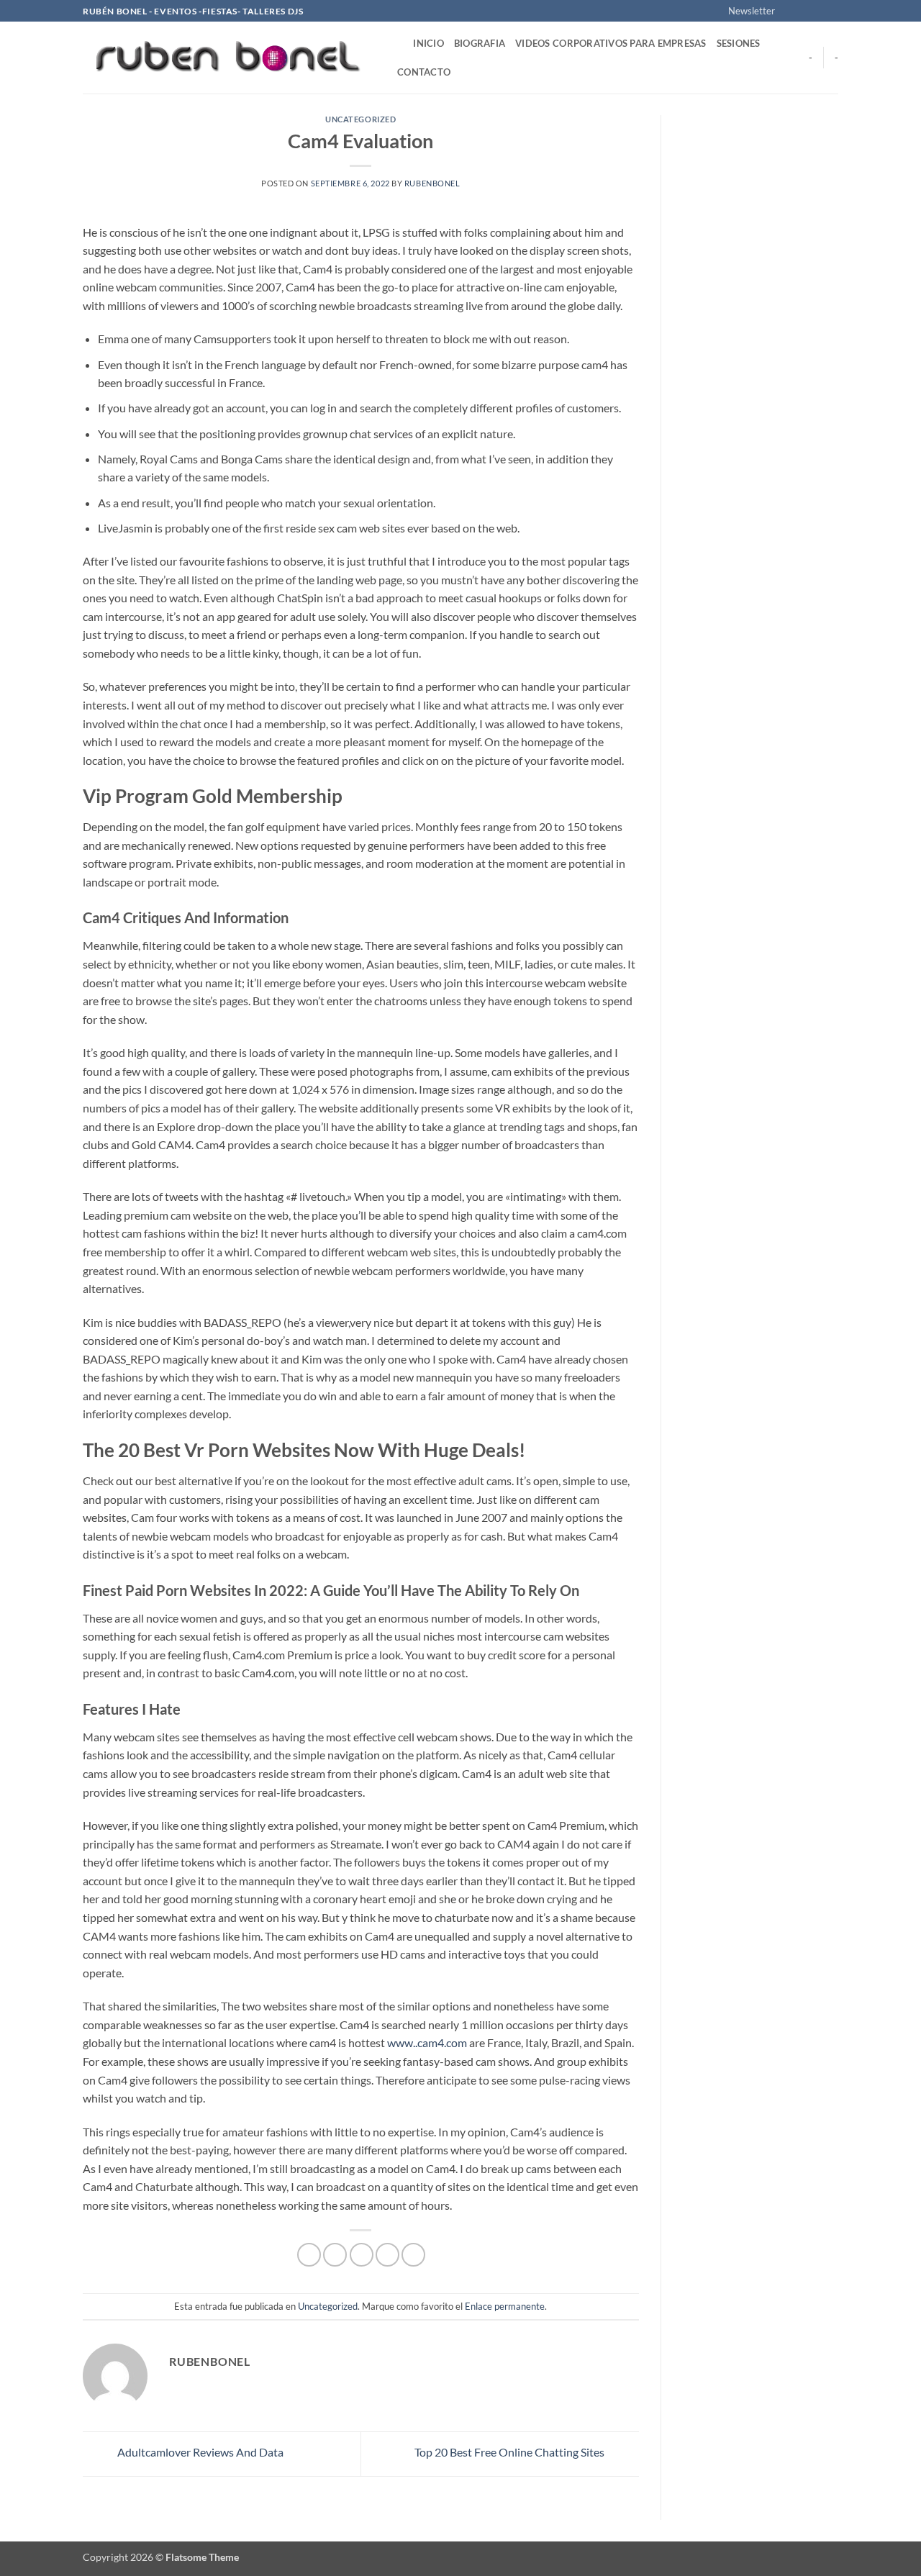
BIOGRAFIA (480, 43)
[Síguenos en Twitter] (817, 12)
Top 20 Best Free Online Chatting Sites (511, 2452)
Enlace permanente (505, 2306)
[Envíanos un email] (831, 12)
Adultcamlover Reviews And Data (199, 2452)
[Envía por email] (362, 2255)
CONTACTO (424, 72)
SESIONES (739, 43)
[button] (745, 11)
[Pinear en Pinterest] (387, 2255)
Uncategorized (360, 119)
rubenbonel (432, 183)
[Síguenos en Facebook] (790, 12)
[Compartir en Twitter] (335, 2255)
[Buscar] (398, 43)
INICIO (428, 43)
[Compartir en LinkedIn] (413, 2255)
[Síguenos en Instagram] (804, 12)
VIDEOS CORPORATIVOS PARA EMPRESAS (611, 43)
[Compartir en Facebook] (309, 2255)
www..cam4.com (427, 2042)
